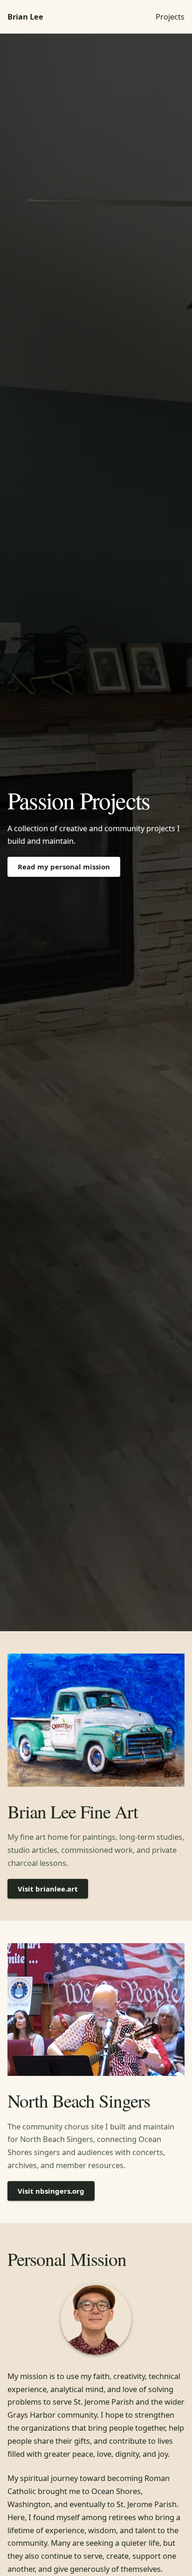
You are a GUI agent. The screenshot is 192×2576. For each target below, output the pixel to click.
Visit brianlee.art (48, 1889)
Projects (170, 17)
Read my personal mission (64, 867)
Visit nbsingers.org (51, 2191)
